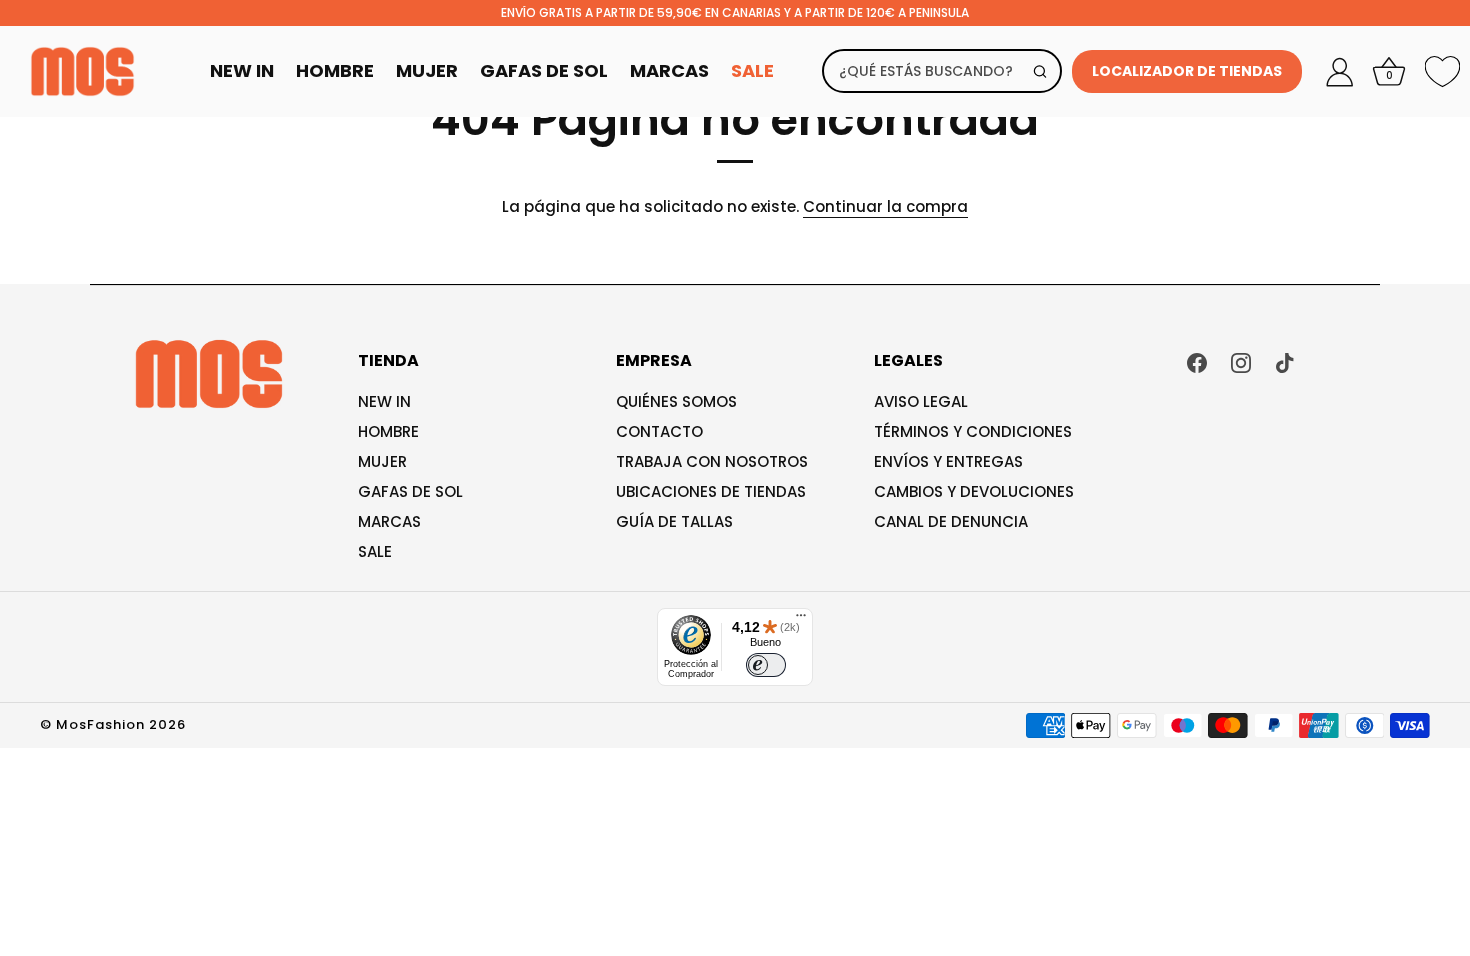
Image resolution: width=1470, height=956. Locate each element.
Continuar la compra (885, 206)
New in (384, 401)
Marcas (669, 70)
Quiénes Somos (676, 401)
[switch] (766, 665)
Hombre (335, 70)
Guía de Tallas (674, 521)
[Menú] (801, 620)
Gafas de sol (410, 491)
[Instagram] (1241, 361)
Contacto (659, 431)
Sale (752, 70)
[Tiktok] (1285, 361)
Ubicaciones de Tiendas (711, 491)
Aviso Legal (921, 401)
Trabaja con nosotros (712, 461)
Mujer (427, 70)
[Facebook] (1197, 361)
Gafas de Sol (544, 70)
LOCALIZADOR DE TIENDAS (1187, 71)
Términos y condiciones (973, 431)
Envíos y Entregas (948, 461)
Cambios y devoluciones (974, 491)
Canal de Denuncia (951, 521)
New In (242, 70)
